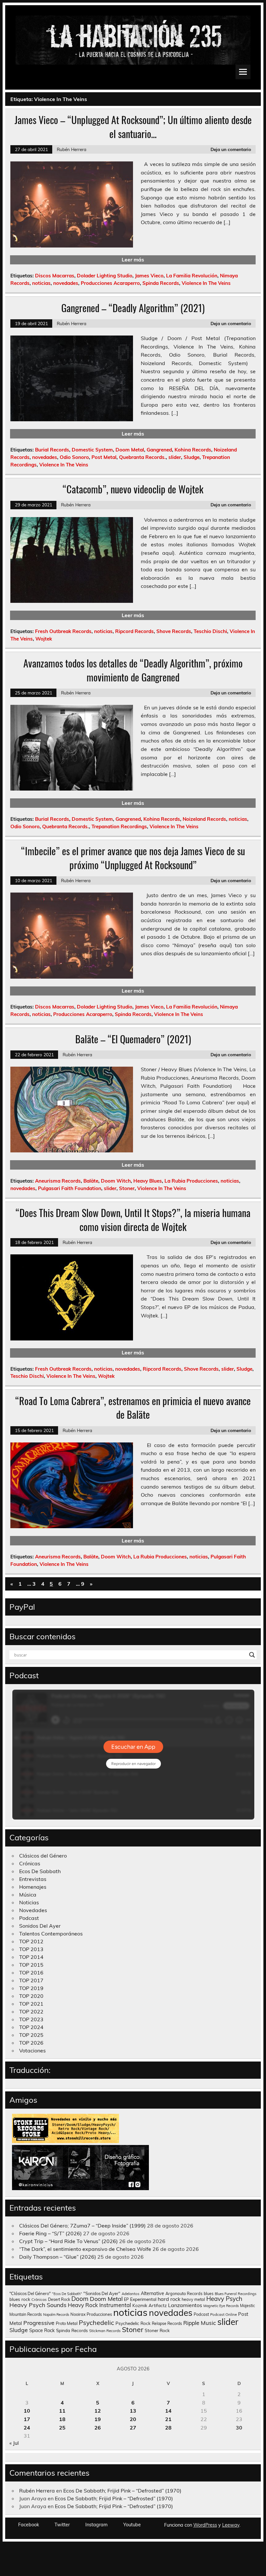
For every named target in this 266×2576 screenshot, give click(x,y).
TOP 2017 (31, 1980)
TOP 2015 (31, 1965)
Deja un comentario (231, 149)
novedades (66, 283)
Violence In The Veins (206, 283)
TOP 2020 (31, 1996)
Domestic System (92, 450)
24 (27, 2428)
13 (133, 2411)
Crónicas (30, 1863)
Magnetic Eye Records (221, 2306)
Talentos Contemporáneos (51, 1934)
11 (62, 2411)
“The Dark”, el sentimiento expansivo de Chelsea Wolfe (85, 2249)
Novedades (33, 1910)
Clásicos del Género (43, 1856)
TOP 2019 (31, 1988)
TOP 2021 (31, 2004)
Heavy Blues (148, 1181)
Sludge (192, 457)
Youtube (132, 2525)
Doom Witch (116, 1181)
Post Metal (104, 457)
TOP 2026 (31, 2043)
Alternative (152, 2293)
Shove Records (174, 631)
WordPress (205, 2525)
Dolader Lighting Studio (105, 276)
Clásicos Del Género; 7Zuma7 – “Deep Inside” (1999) (82, 2226)
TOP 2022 (31, 2011)
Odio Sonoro (74, 457)
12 (98, 2411)
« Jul (14, 2443)
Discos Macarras (55, 276)
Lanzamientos (185, 2305)
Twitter (62, 2525)
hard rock (169, 2299)
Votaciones (32, 2050)
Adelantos (131, 2294)
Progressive (39, 2323)
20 (133, 2419)
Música (28, 1895)
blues (209, 2294)
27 (133, 2428)
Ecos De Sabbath (40, 1871)
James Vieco (149, 276)
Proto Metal (67, 2323)
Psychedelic (97, 2322)
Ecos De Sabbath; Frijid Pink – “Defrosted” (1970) (122, 2491)
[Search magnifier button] (252, 1655)
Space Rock (42, 2330)
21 (168, 2419)
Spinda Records (161, 283)
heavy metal (193, 2299)
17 (27, 2419)
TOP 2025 (31, 2035)
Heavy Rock (83, 2305)
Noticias (29, 1902)
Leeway (231, 2525)
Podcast (29, 1918)
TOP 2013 (31, 1949)
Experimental (143, 2299)
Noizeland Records (204, 819)
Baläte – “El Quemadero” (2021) (133, 1039)
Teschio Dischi (210, 631)
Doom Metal (130, 450)
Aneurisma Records (58, 1181)
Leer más (133, 260)
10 (27, 2411)
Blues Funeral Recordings (236, 2294)
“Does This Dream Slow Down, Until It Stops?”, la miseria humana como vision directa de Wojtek (133, 1220)
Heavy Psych (224, 2299)
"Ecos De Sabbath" (67, 2294)
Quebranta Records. (142, 457)
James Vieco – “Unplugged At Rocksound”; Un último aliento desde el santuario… (133, 127)
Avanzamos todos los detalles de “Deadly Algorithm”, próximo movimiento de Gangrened (133, 670)
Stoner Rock (157, 2330)
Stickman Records (105, 2331)
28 (168, 2428)
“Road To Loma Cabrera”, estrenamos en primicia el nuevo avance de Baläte (133, 1408)
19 (98, 2419)
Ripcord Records (134, 631)
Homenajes (33, 1887)
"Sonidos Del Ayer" (102, 2293)
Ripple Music (200, 2323)
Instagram (97, 2525)
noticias (41, 283)
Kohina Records (193, 450)
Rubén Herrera (72, 149)
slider (175, 457)
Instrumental (115, 2305)
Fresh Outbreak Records (63, 631)
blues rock (20, 2299)
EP (126, 2299)
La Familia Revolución (192, 276)
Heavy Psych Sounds (38, 2305)
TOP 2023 (31, 2019)
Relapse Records (167, 2323)
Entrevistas (33, 1879)
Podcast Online (224, 2315)
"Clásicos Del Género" (30, 2293)
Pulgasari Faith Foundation (70, 1188)
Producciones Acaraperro (110, 283)
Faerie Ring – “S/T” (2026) (50, 2233)
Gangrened (159, 450)
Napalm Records (56, 2315)
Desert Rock (59, 2299)
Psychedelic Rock (133, 2323)
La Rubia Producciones (191, 1181)
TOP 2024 (31, 2027)
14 (168, 2411)
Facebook (29, 2525)
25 (62, 2428)
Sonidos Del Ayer (40, 1926)
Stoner (127, 1188)
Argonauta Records (184, 2293)
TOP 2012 (31, 1941)
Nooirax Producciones (91, 2314)
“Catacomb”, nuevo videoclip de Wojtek (133, 489)
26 (98, 2428)
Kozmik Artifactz (150, 2305)
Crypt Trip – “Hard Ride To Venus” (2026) (68, 2241)
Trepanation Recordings (119, 826)
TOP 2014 (31, 1957)
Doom (80, 2299)
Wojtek (44, 639)
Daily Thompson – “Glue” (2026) (58, 2257)
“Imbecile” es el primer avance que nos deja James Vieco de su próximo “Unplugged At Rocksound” (133, 858)
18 (62, 2419)
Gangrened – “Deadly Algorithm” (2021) (133, 308)
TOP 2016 (31, 1973)
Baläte (91, 1181)
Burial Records (52, 450)
